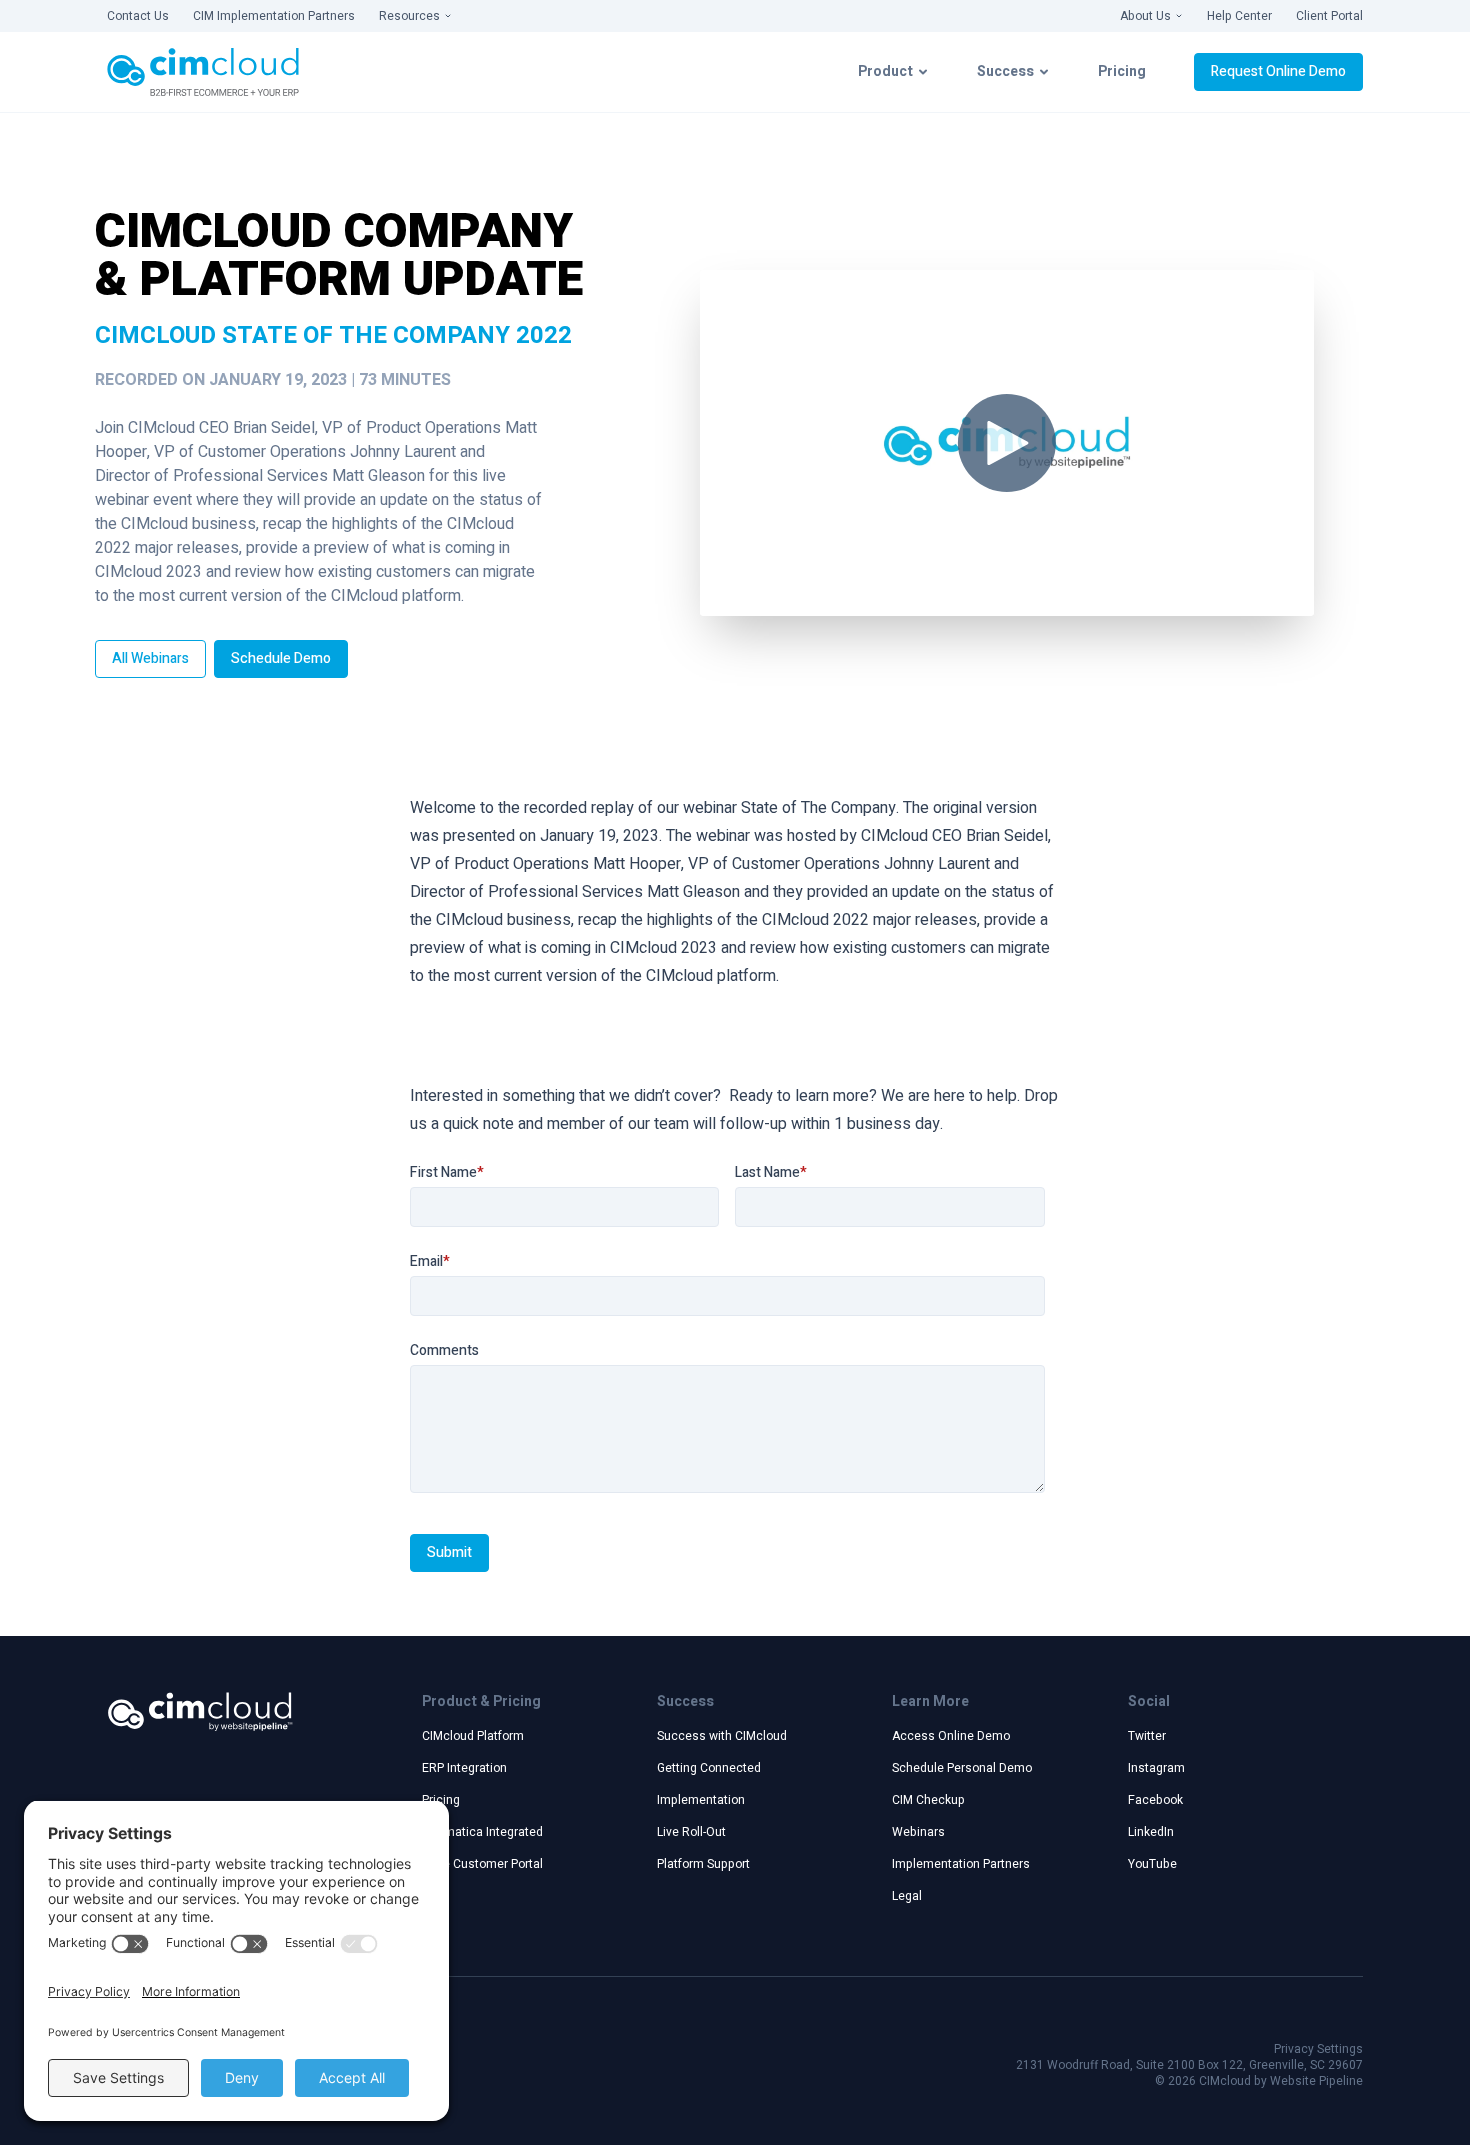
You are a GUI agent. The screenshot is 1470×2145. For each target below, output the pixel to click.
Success (1005, 71)
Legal (907, 1896)
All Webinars (150, 658)
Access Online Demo (951, 1736)
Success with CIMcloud (722, 1736)
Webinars (918, 1832)
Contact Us (138, 16)
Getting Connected (709, 1768)
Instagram (1156, 1768)
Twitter (1147, 1736)
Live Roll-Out (691, 1832)
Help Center (1239, 16)
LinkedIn (1151, 1832)
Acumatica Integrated (482, 1832)
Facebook (1155, 1800)
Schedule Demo (281, 658)
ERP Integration (464, 1768)
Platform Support (703, 1864)
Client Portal (1329, 16)
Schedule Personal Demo (962, 1768)
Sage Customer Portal (482, 1864)
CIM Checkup (928, 1800)
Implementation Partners (961, 1864)
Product (885, 71)
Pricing (1122, 71)
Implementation (701, 1800)
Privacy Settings (1318, 2049)
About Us (1145, 16)
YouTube (1152, 1864)
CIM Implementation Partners (274, 16)
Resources (409, 16)
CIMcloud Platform (473, 1736)
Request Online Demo (1278, 71)
